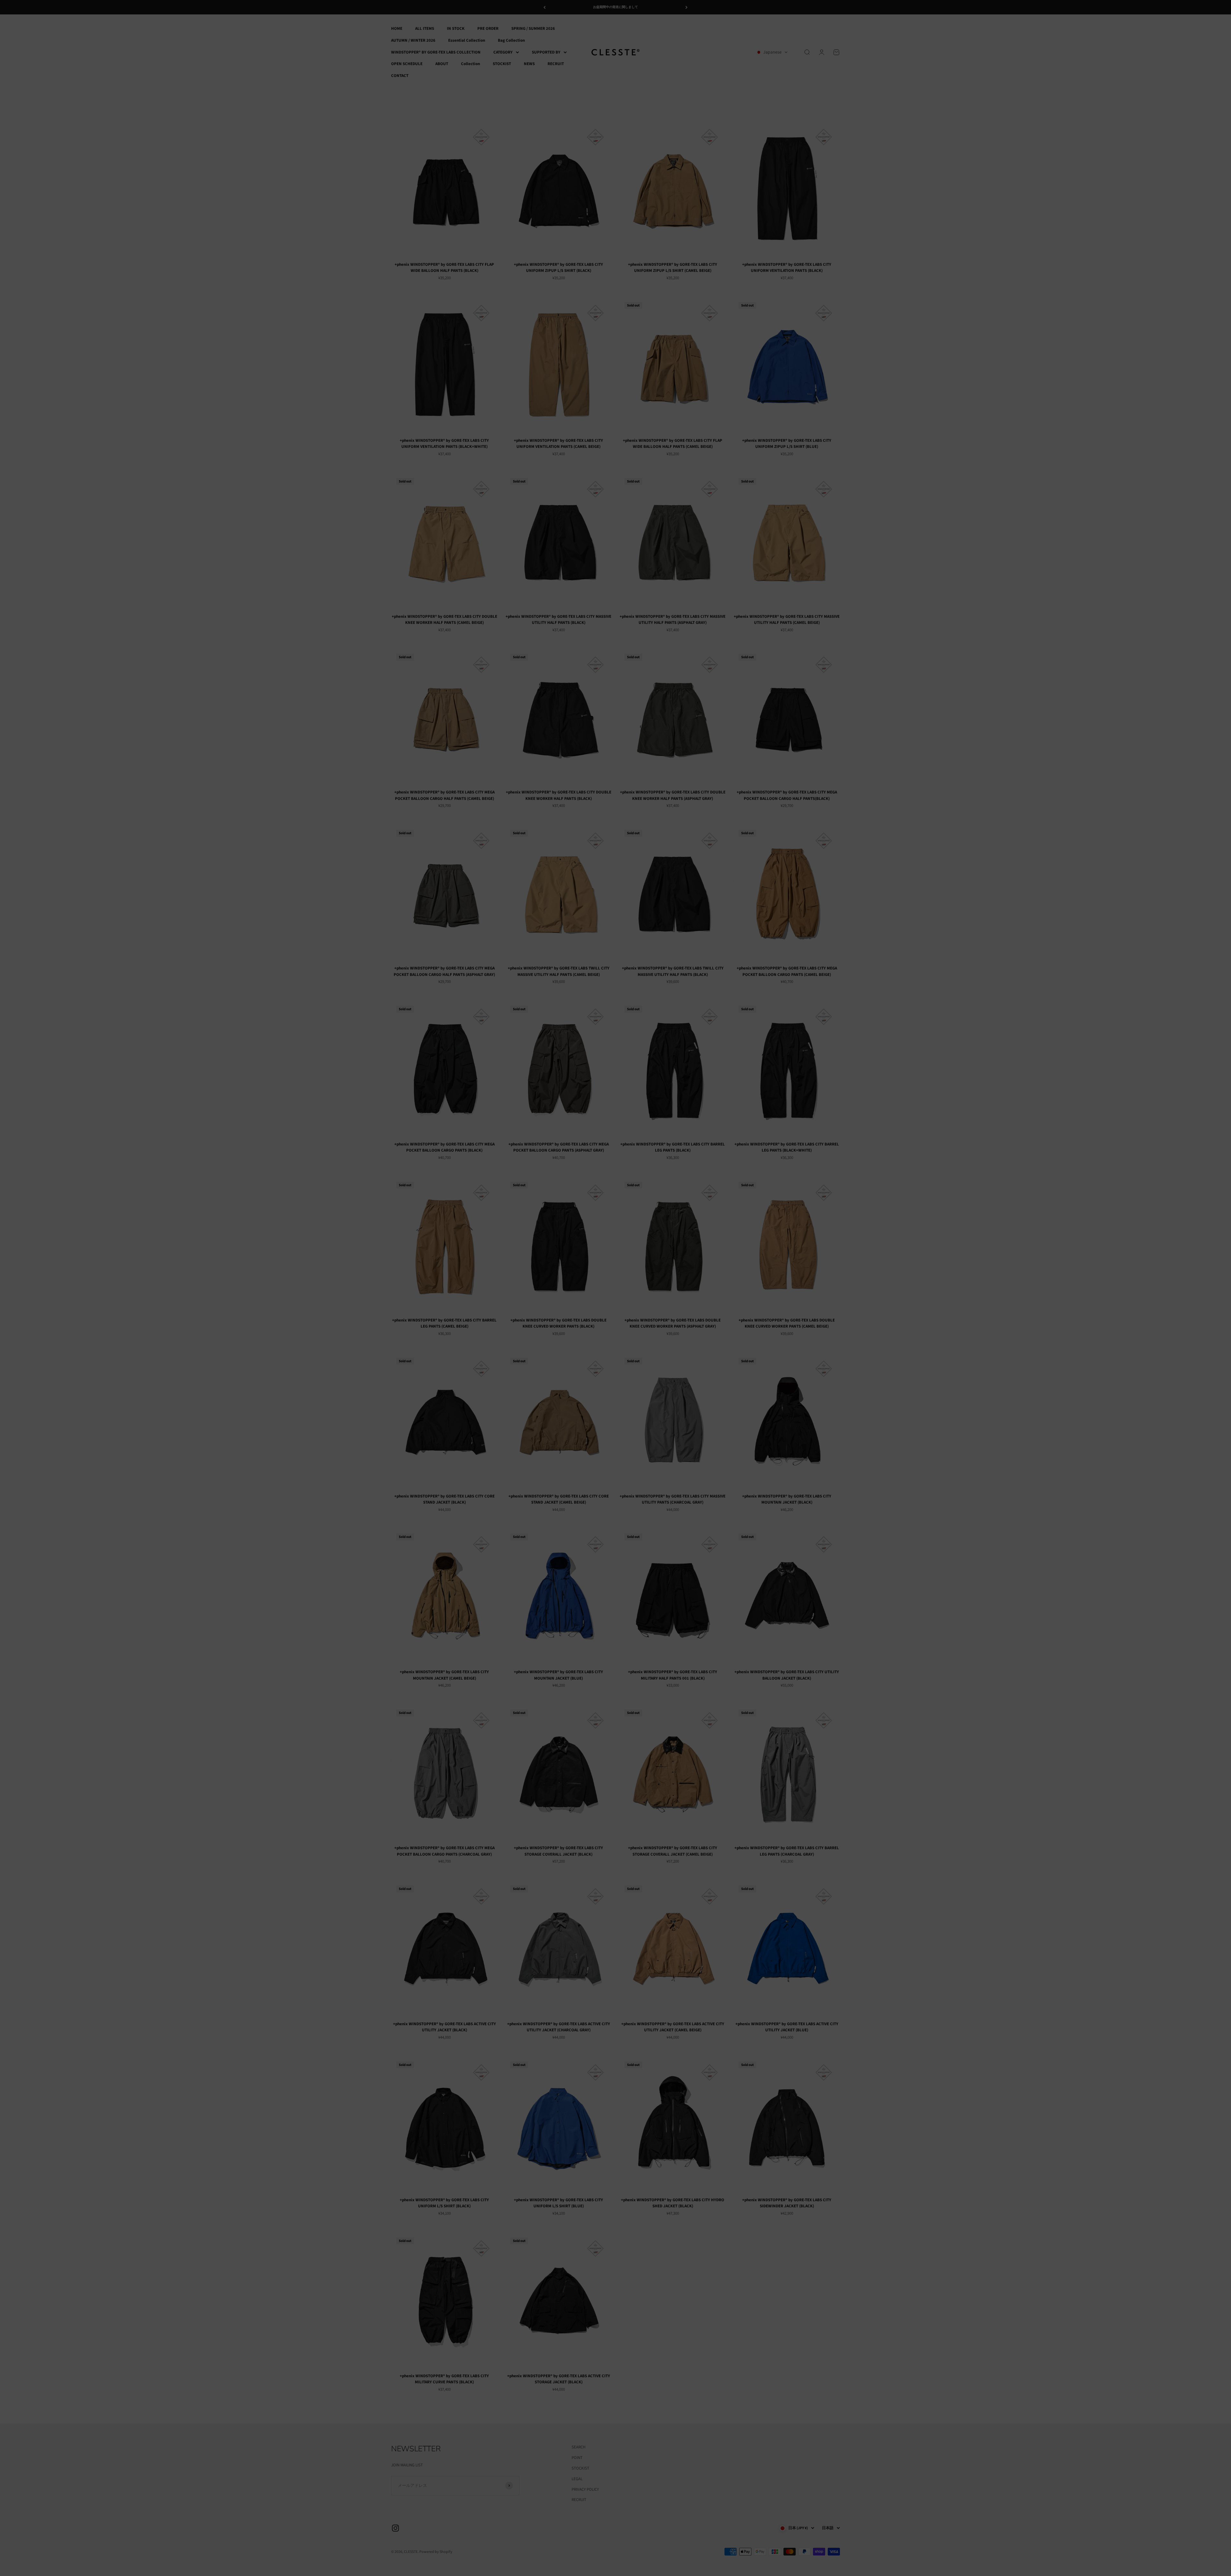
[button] (615, 1288)
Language (568, 1277)
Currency (567, 1300)
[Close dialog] (681, 1241)
